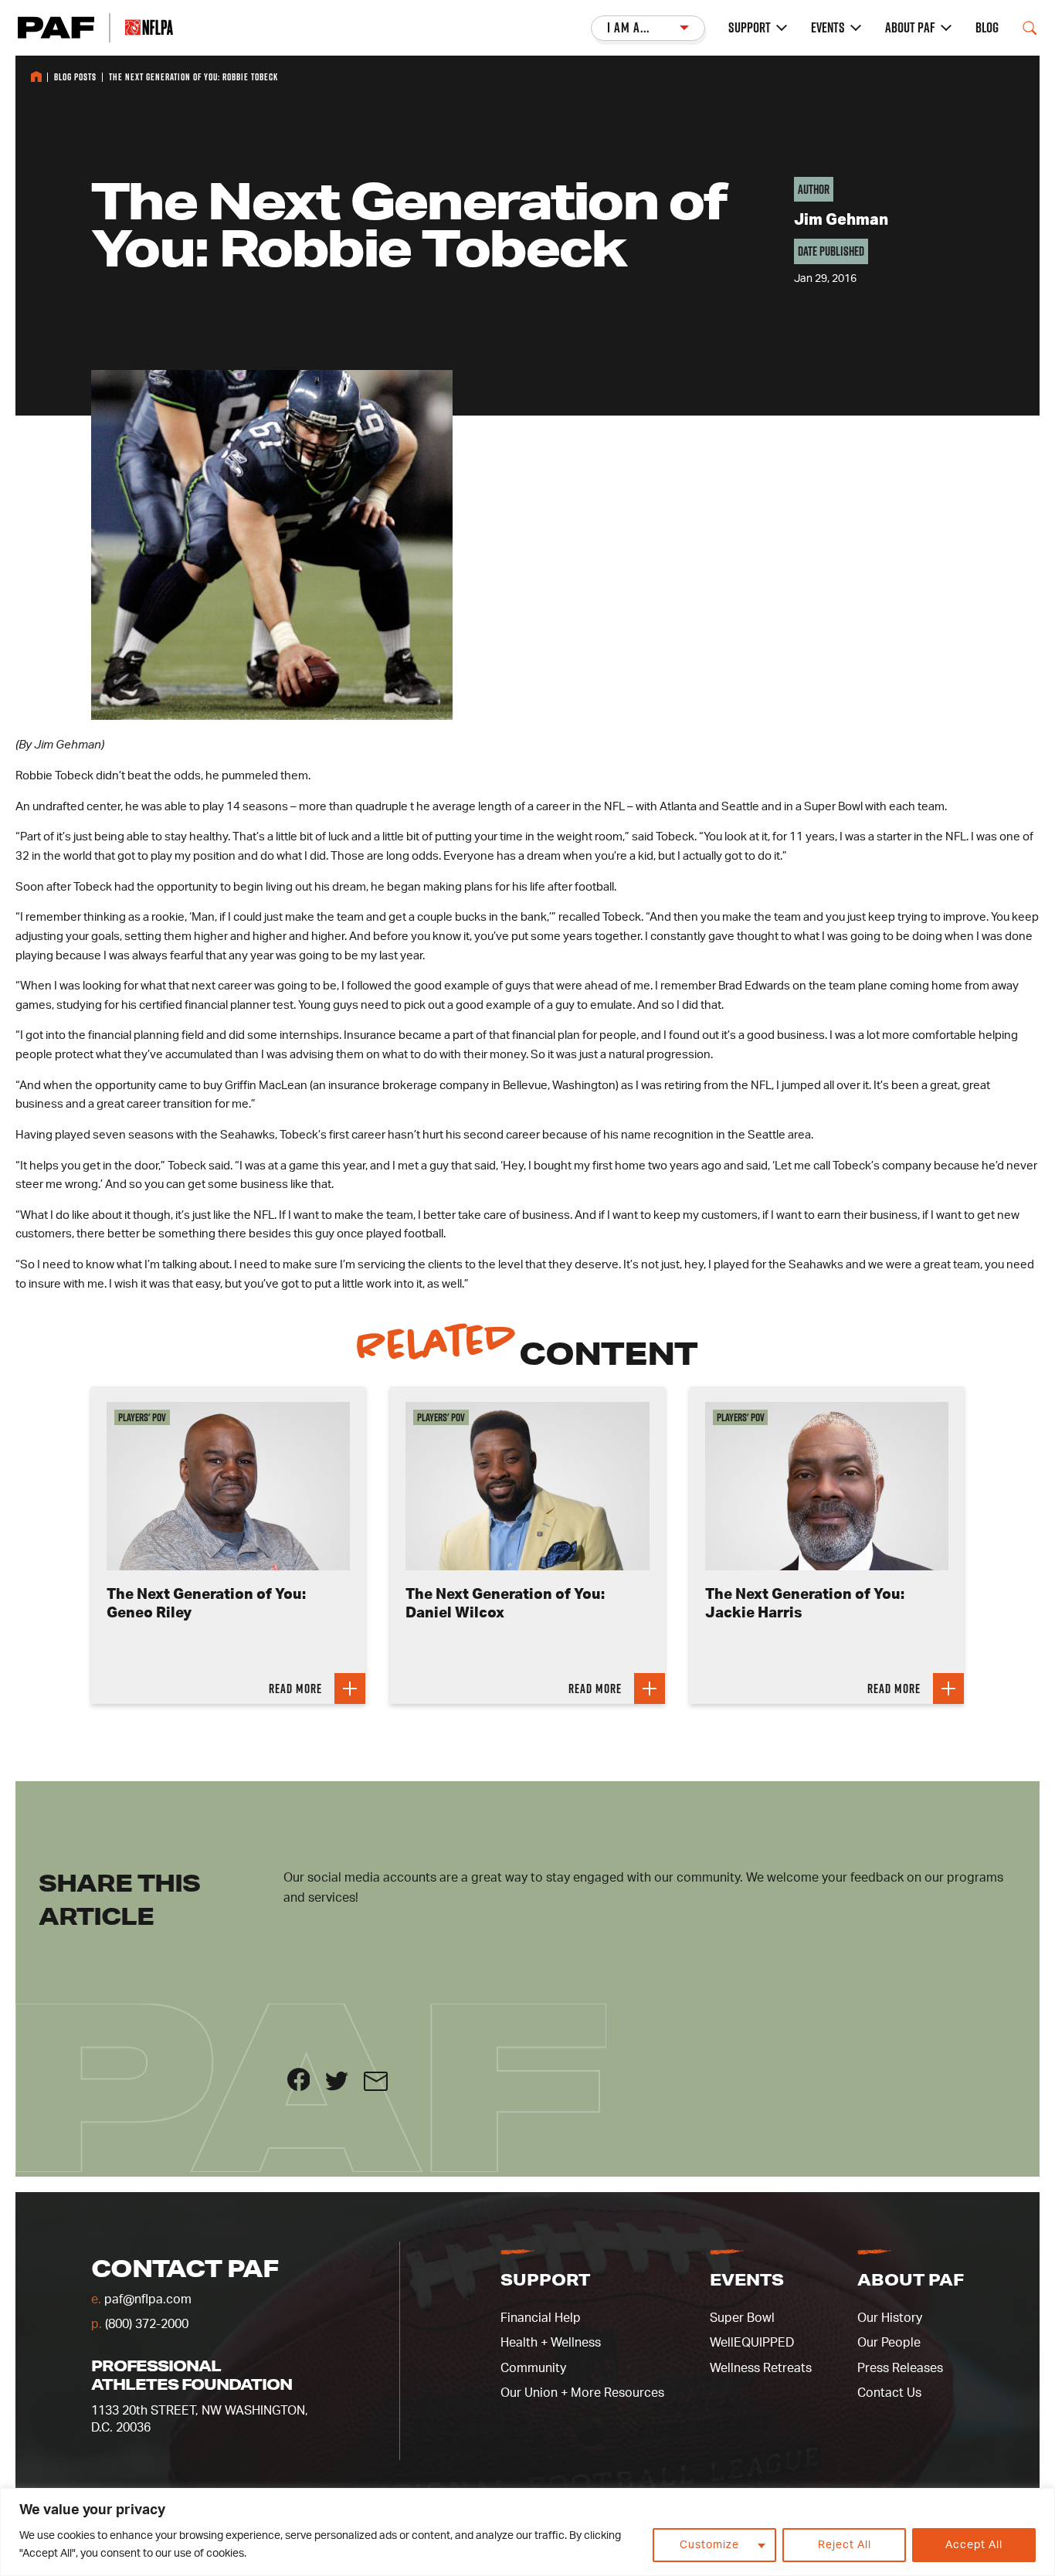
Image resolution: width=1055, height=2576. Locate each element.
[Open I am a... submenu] (648, 28)
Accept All (974, 2545)
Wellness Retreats (761, 2368)
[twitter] (344, 2087)
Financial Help (541, 2318)
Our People (889, 2343)
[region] (527, 2532)
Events (828, 28)
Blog (987, 28)
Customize (709, 2545)
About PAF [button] (911, 2279)
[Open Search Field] (1030, 28)
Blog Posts (75, 77)
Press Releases (900, 2368)
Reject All (845, 2545)
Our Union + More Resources (582, 2393)
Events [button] (747, 2279)
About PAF (910, 28)
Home (36, 76)
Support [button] (545, 2279)
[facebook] (307, 2087)
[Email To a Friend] (382, 2087)
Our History (890, 2318)
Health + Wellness (551, 2343)
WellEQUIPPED (752, 2343)
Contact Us (889, 2393)
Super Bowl (742, 2318)
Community (533, 2368)
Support (750, 28)
